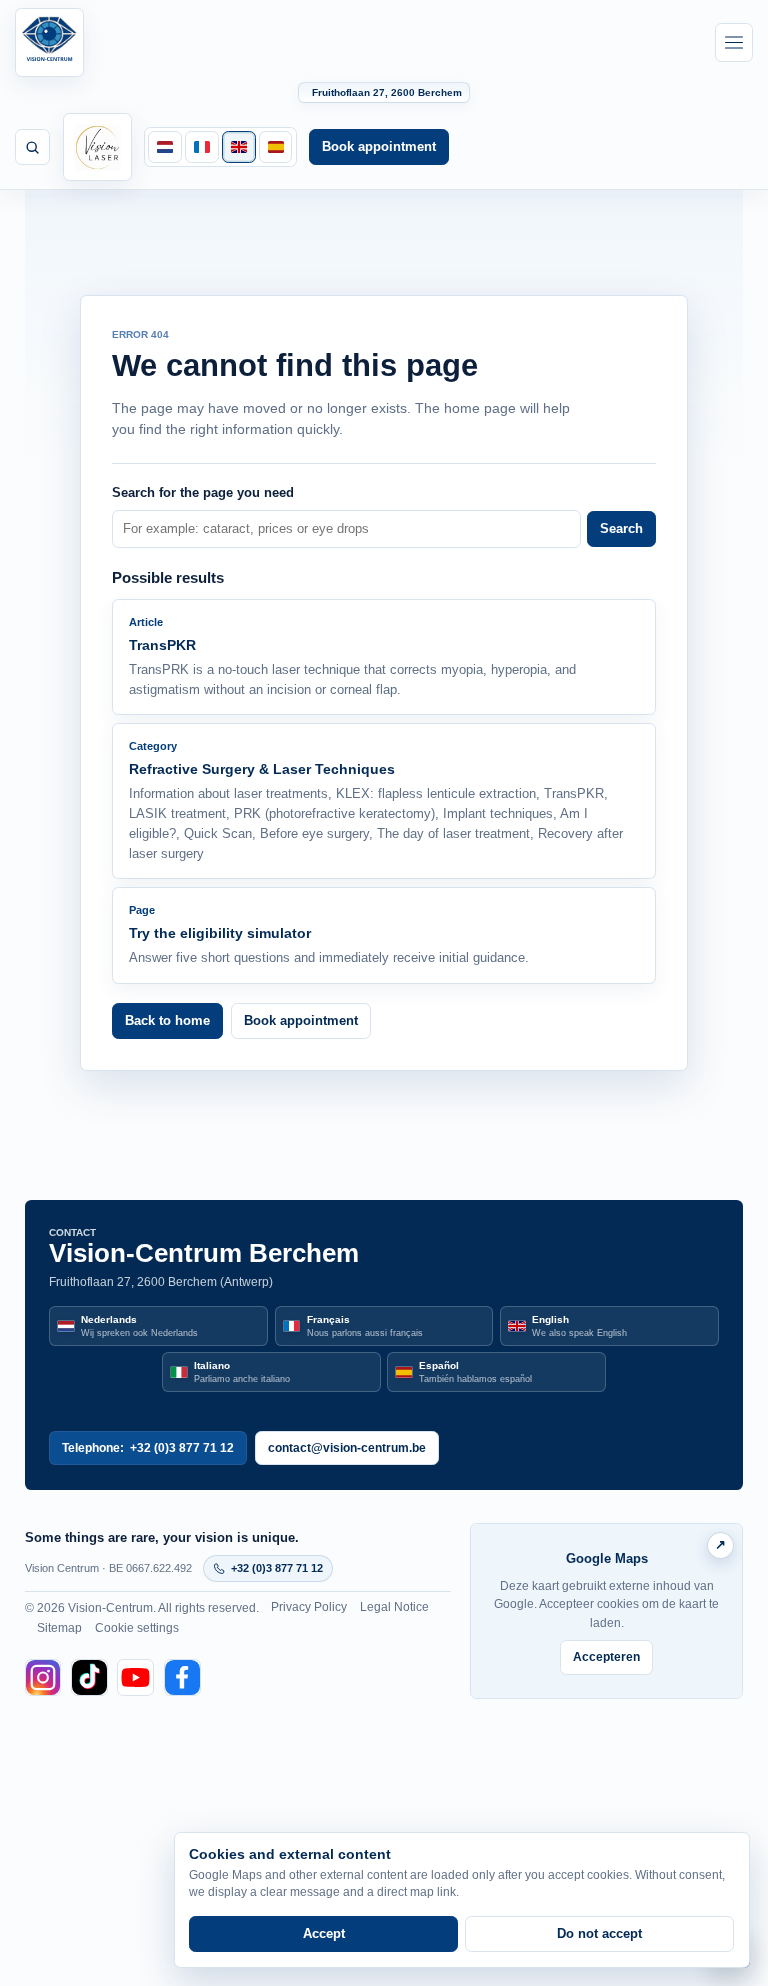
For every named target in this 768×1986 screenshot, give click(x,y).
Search (621, 528)
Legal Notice (394, 1607)
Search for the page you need (203, 492)
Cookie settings (137, 1628)
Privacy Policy (309, 1607)
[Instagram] (43, 1677)
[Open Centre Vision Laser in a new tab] (97, 147)
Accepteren (606, 1656)
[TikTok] (89, 1677)
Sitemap (59, 1628)
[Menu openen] (734, 42)
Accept (324, 1933)
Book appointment (379, 146)
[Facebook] (182, 1677)
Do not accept (599, 1933)
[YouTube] (135, 1677)
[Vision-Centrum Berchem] (49, 42)
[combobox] (346, 529)
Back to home (167, 1020)
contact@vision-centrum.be (347, 1447)
